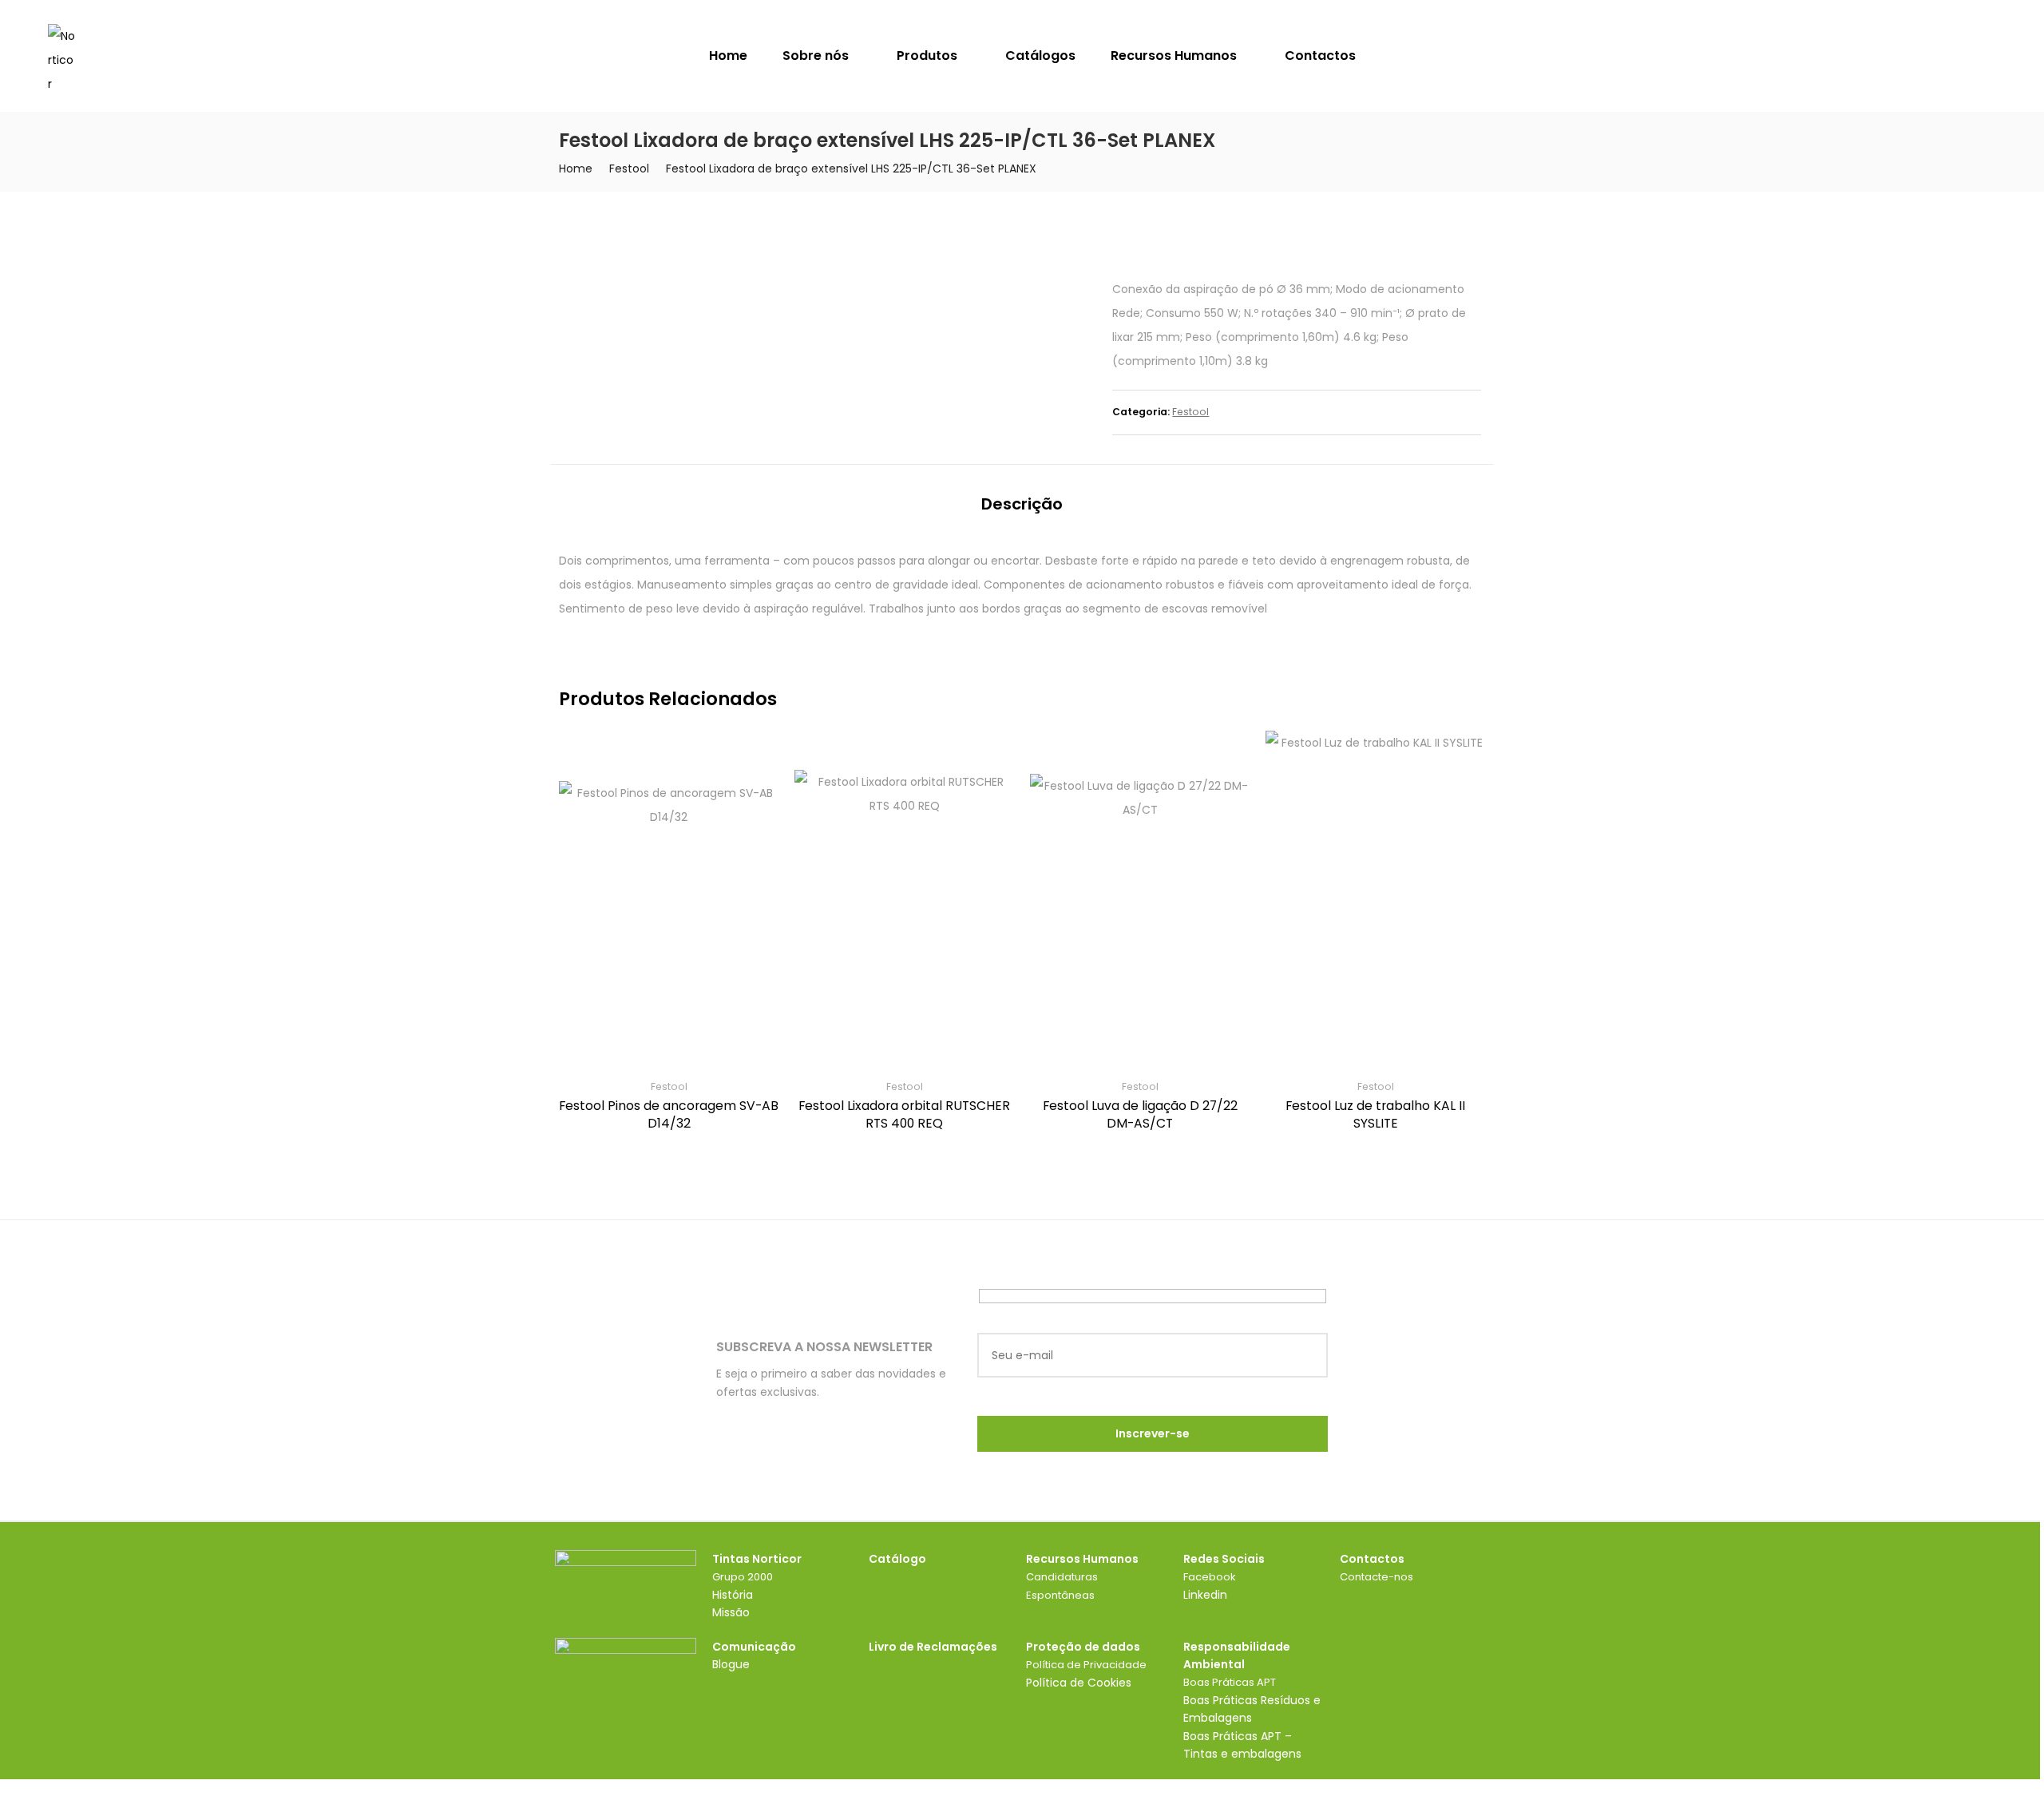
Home (728, 56)
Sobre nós (817, 56)
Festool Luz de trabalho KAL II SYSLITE (1375, 1114)
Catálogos (1040, 56)
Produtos (929, 56)
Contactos (1320, 56)
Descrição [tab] (1022, 504)
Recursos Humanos (1175, 56)
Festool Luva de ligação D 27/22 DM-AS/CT (1140, 1114)
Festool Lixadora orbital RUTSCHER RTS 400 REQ (904, 1114)
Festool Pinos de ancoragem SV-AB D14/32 (669, 1114)
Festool (629, 168)
